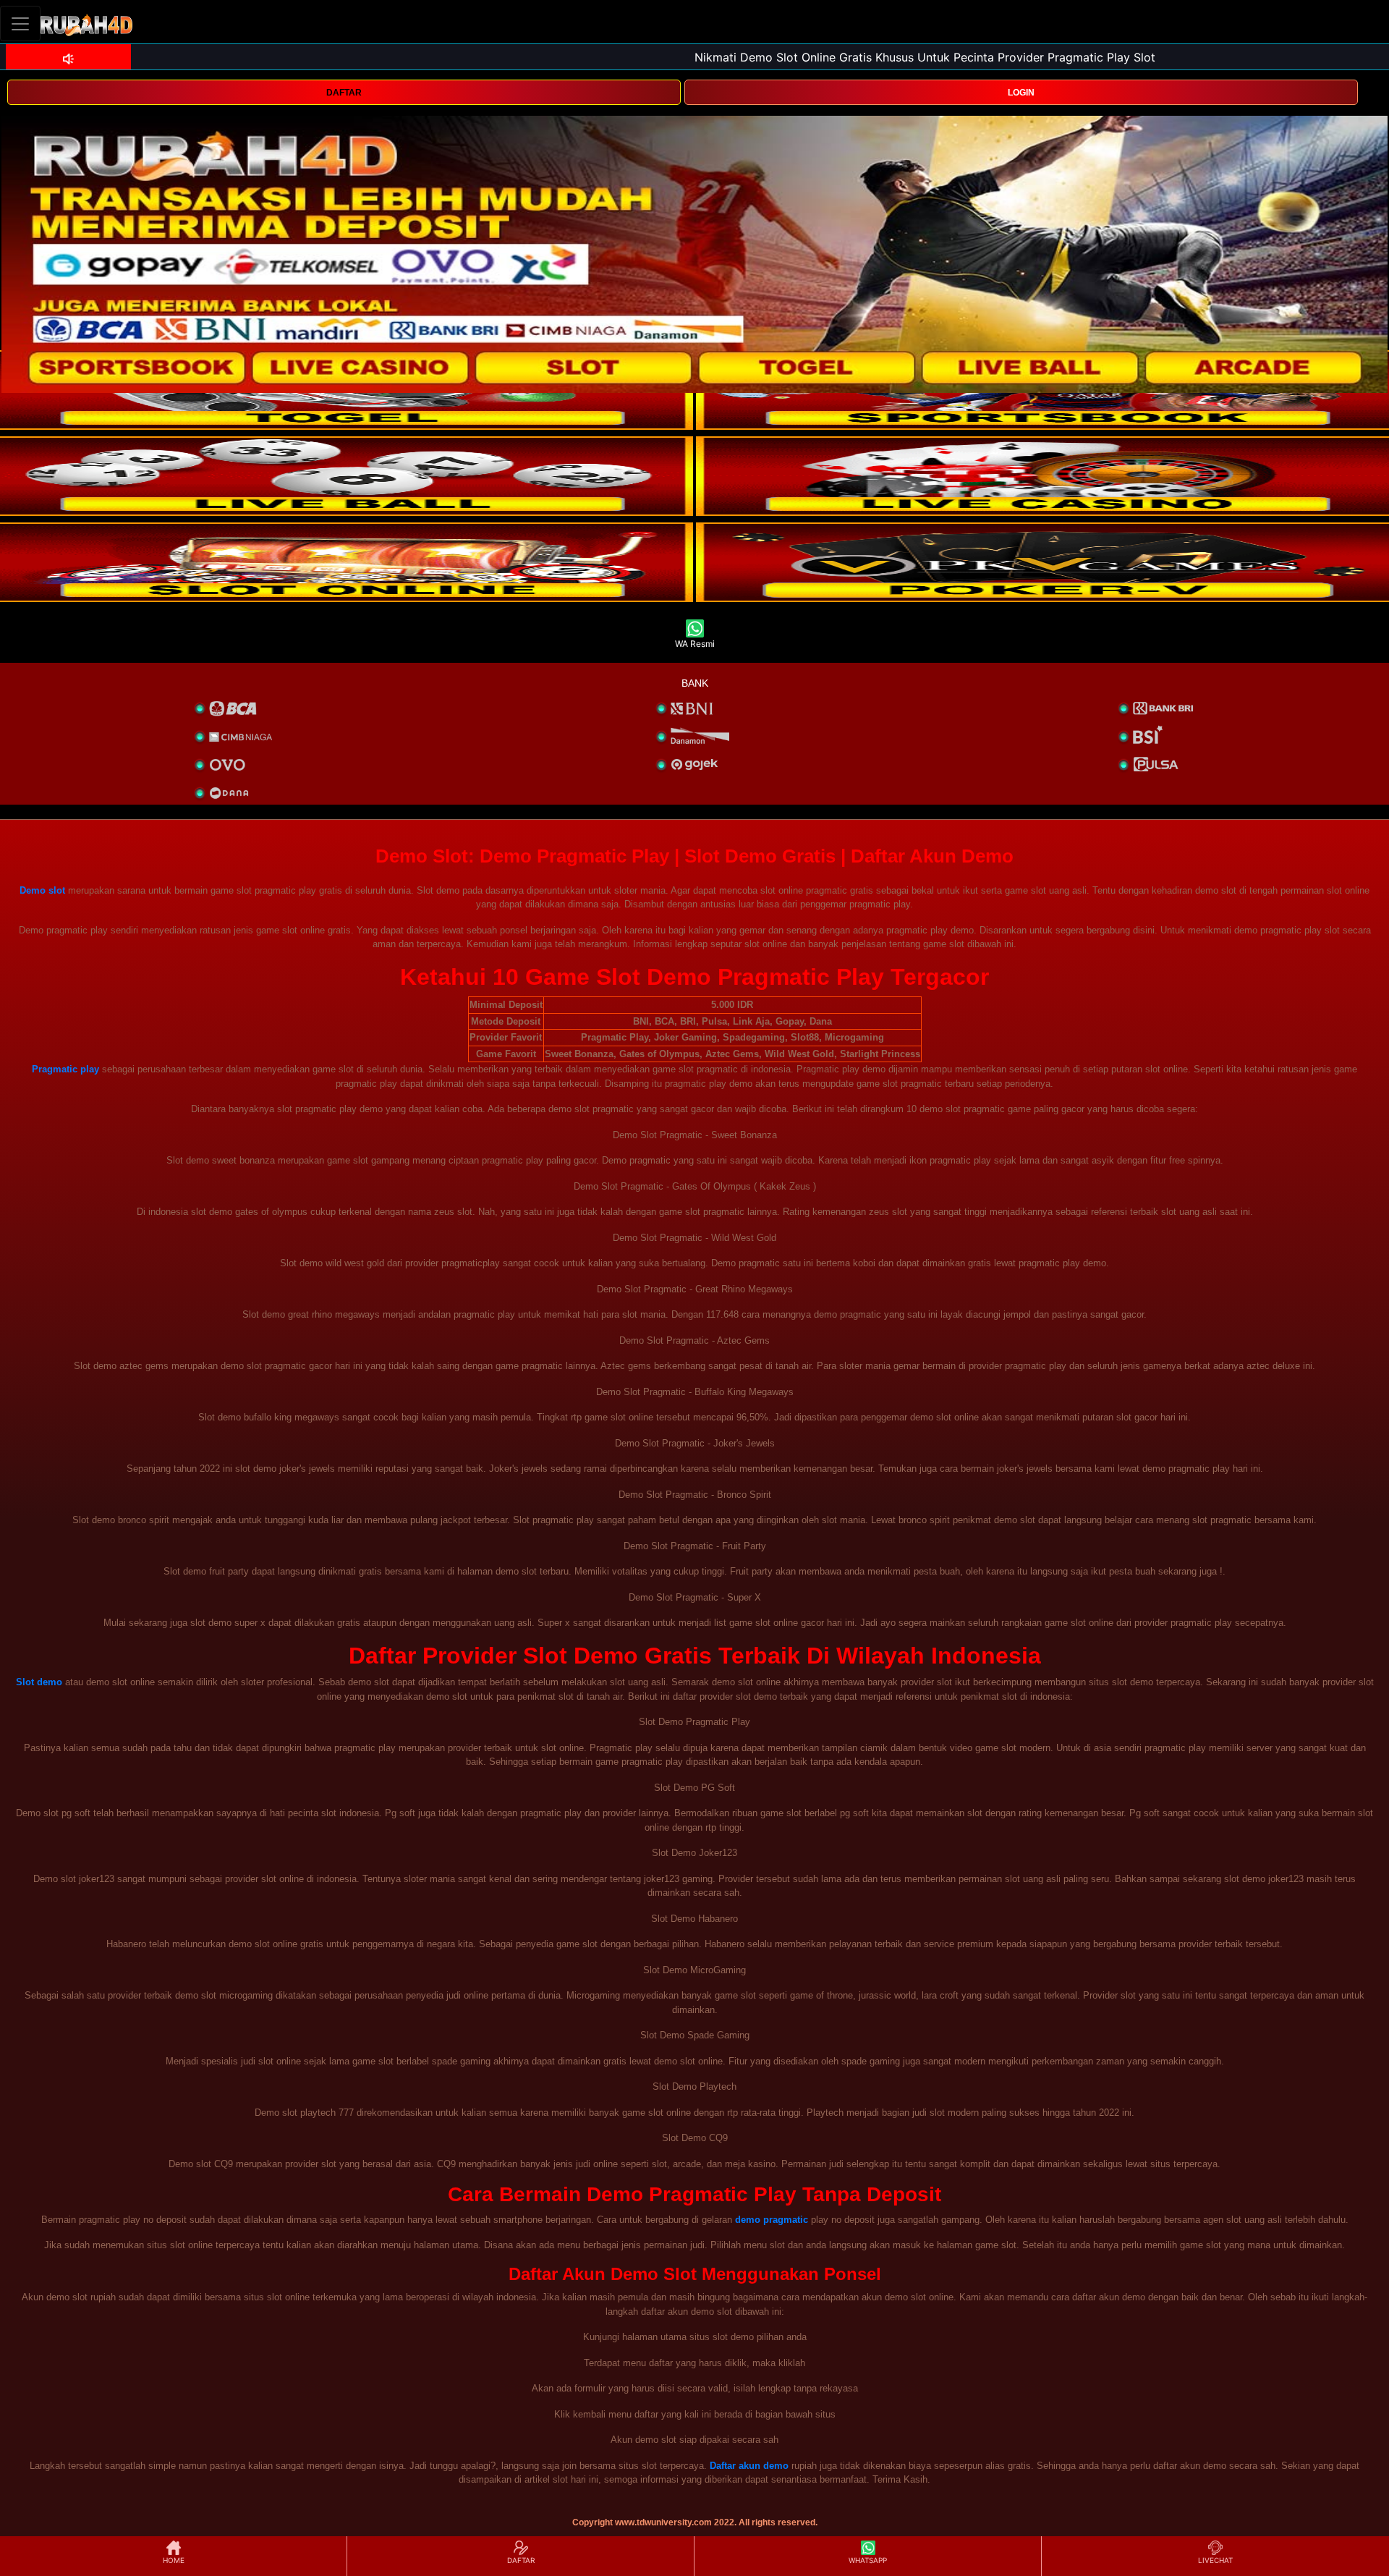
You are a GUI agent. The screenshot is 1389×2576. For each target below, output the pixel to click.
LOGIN (1021, 93)
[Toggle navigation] (20, 24)
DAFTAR (344, 93)
